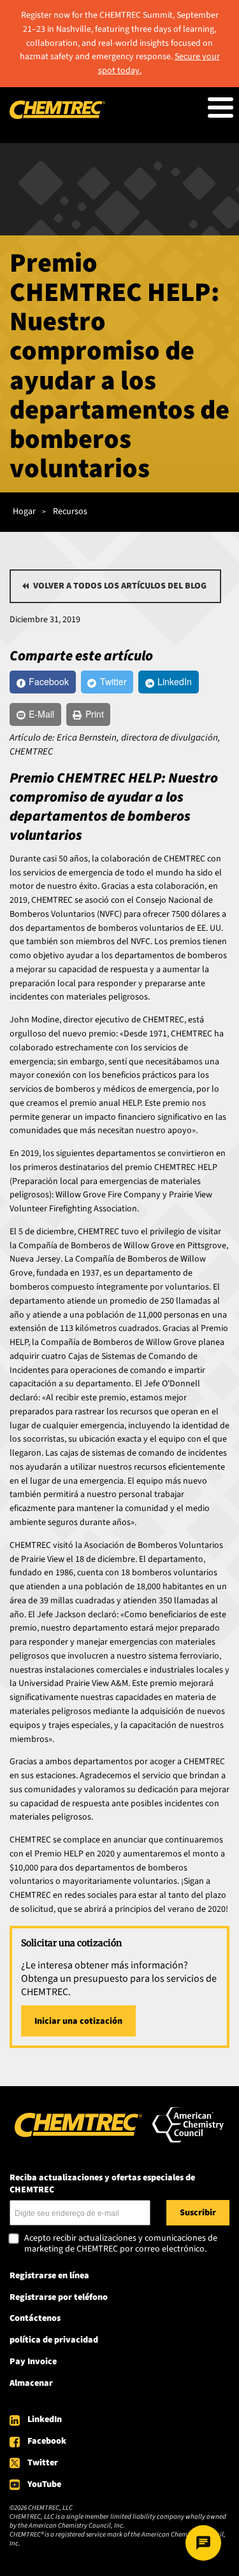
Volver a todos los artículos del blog (120, 586)
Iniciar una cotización (78, 2021)
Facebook (47, 2441)
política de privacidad (54, 2340)
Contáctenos (35, 2318)
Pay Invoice (33, 2362)
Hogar (24, 512)
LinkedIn (45, 2419)
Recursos (70, 512)
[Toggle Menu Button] (221, 108)
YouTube (44, 2484)
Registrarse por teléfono (59, 2297)
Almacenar (31, 2383)
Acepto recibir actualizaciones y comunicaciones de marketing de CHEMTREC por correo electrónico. (121, 2244)
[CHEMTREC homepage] (57, 116)
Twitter (43, 2463)
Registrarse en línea (49, 2276)
